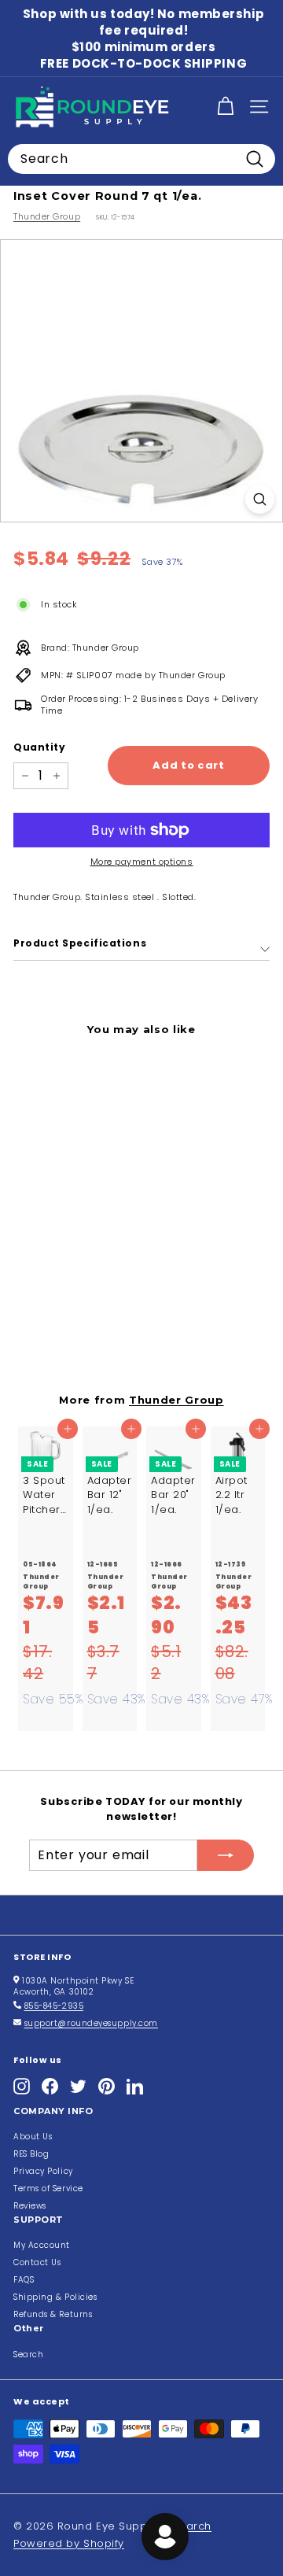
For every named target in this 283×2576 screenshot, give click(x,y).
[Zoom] (260, 499)
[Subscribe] (226, 1855)
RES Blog (31, 2154)
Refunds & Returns (53, 2314)
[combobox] (141, 159)
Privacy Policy (43, 2171)
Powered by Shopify (69, 2543)
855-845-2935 (54, 2006)
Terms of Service (48, 2188)
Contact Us (37, 2262)
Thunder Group (47, 216)
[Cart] (225, 107)
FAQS (24, 2280)
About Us (33, 2137)
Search (28, 2355)
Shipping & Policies (55, 2297)
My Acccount (42, 2245)
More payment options (142, 862)
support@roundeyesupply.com (91, 2023)
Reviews (30, 2206)
